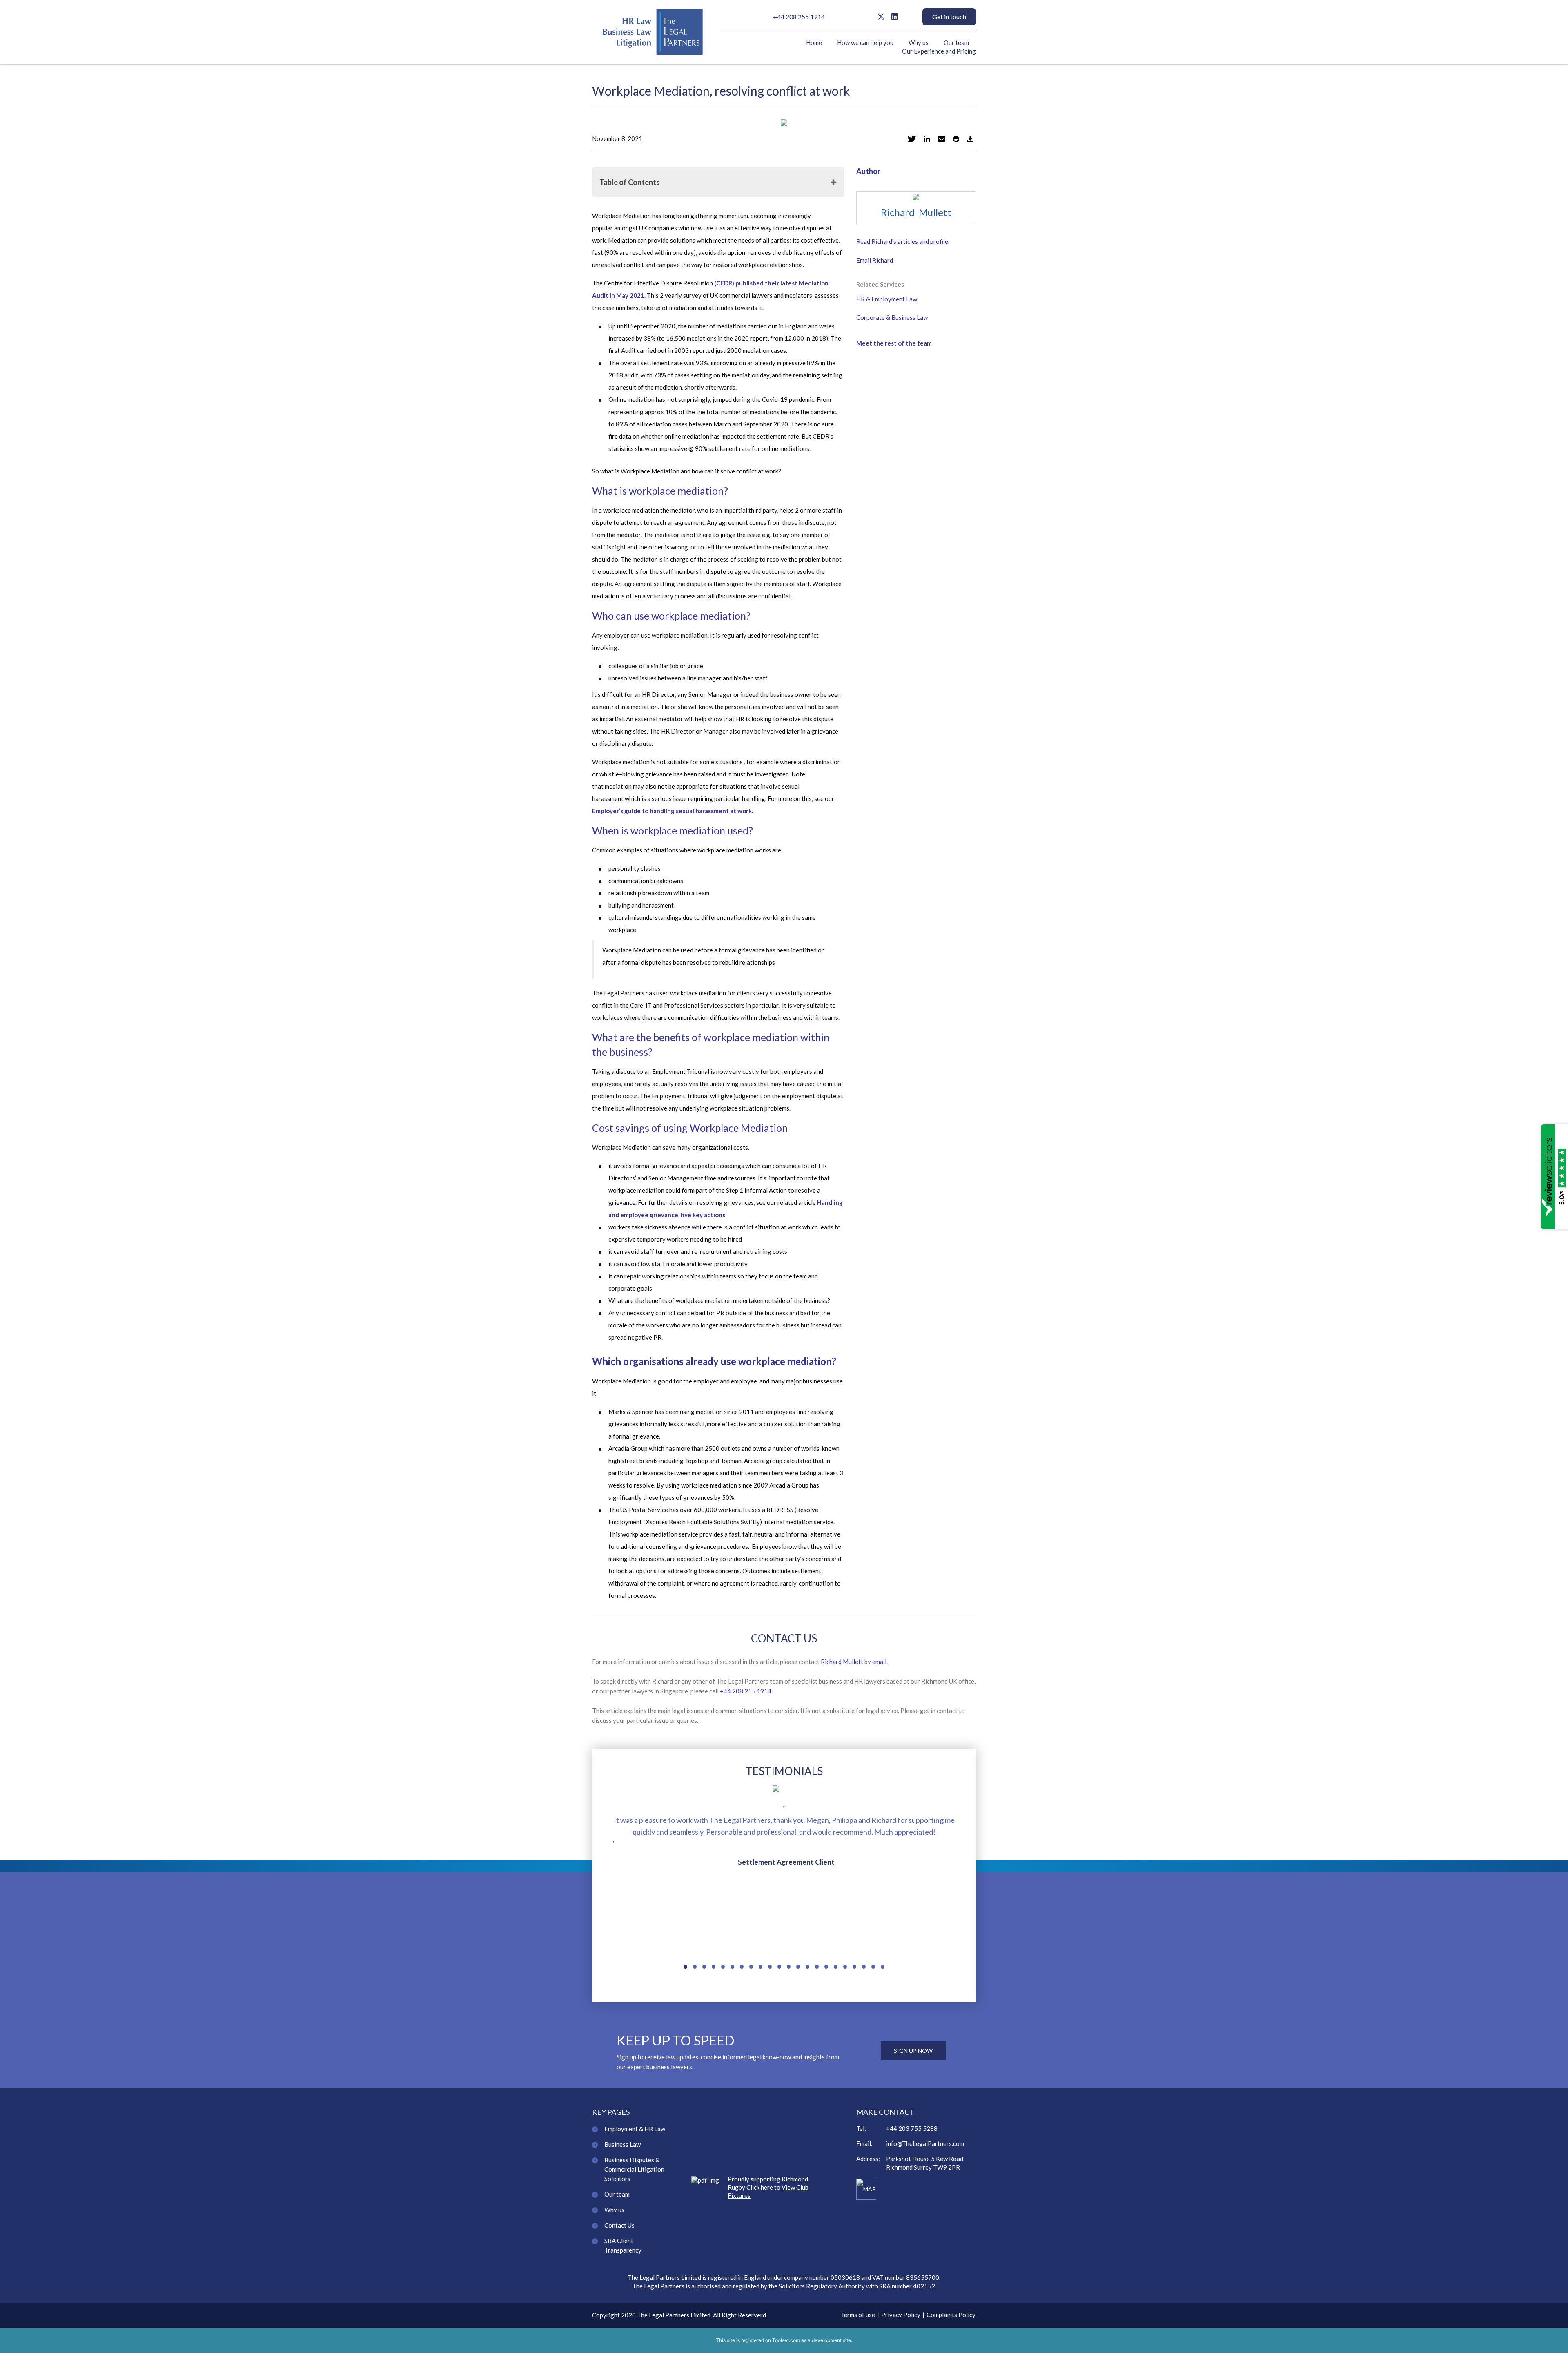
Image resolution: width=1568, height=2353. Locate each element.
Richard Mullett (916, 212)
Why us (919, 42)
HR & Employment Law (887, 299)
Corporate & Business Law (892, 317)
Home (814, 42)
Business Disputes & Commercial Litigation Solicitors (634, 2169)
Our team (956, 42)
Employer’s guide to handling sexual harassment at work (672, 811)
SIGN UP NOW (913, 2051)
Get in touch (949, 17)
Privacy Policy (901, 2315)
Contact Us (619, 2225)
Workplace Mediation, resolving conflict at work (721, 91)
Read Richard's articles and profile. (903, 241)
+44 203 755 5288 (912, 2128)
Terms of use (858, 2315)
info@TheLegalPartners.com (925, 2143)
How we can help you (865, 42)
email (879, 1662)
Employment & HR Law (635, 2129)
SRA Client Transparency (623, 2245)
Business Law (623, 2144)
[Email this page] (942, 138)
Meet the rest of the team (894, 343)
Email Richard (875, 260)
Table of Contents (630, 182)
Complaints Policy (951, 2315)
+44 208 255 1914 (799, 17)
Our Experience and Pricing (939, 51)
